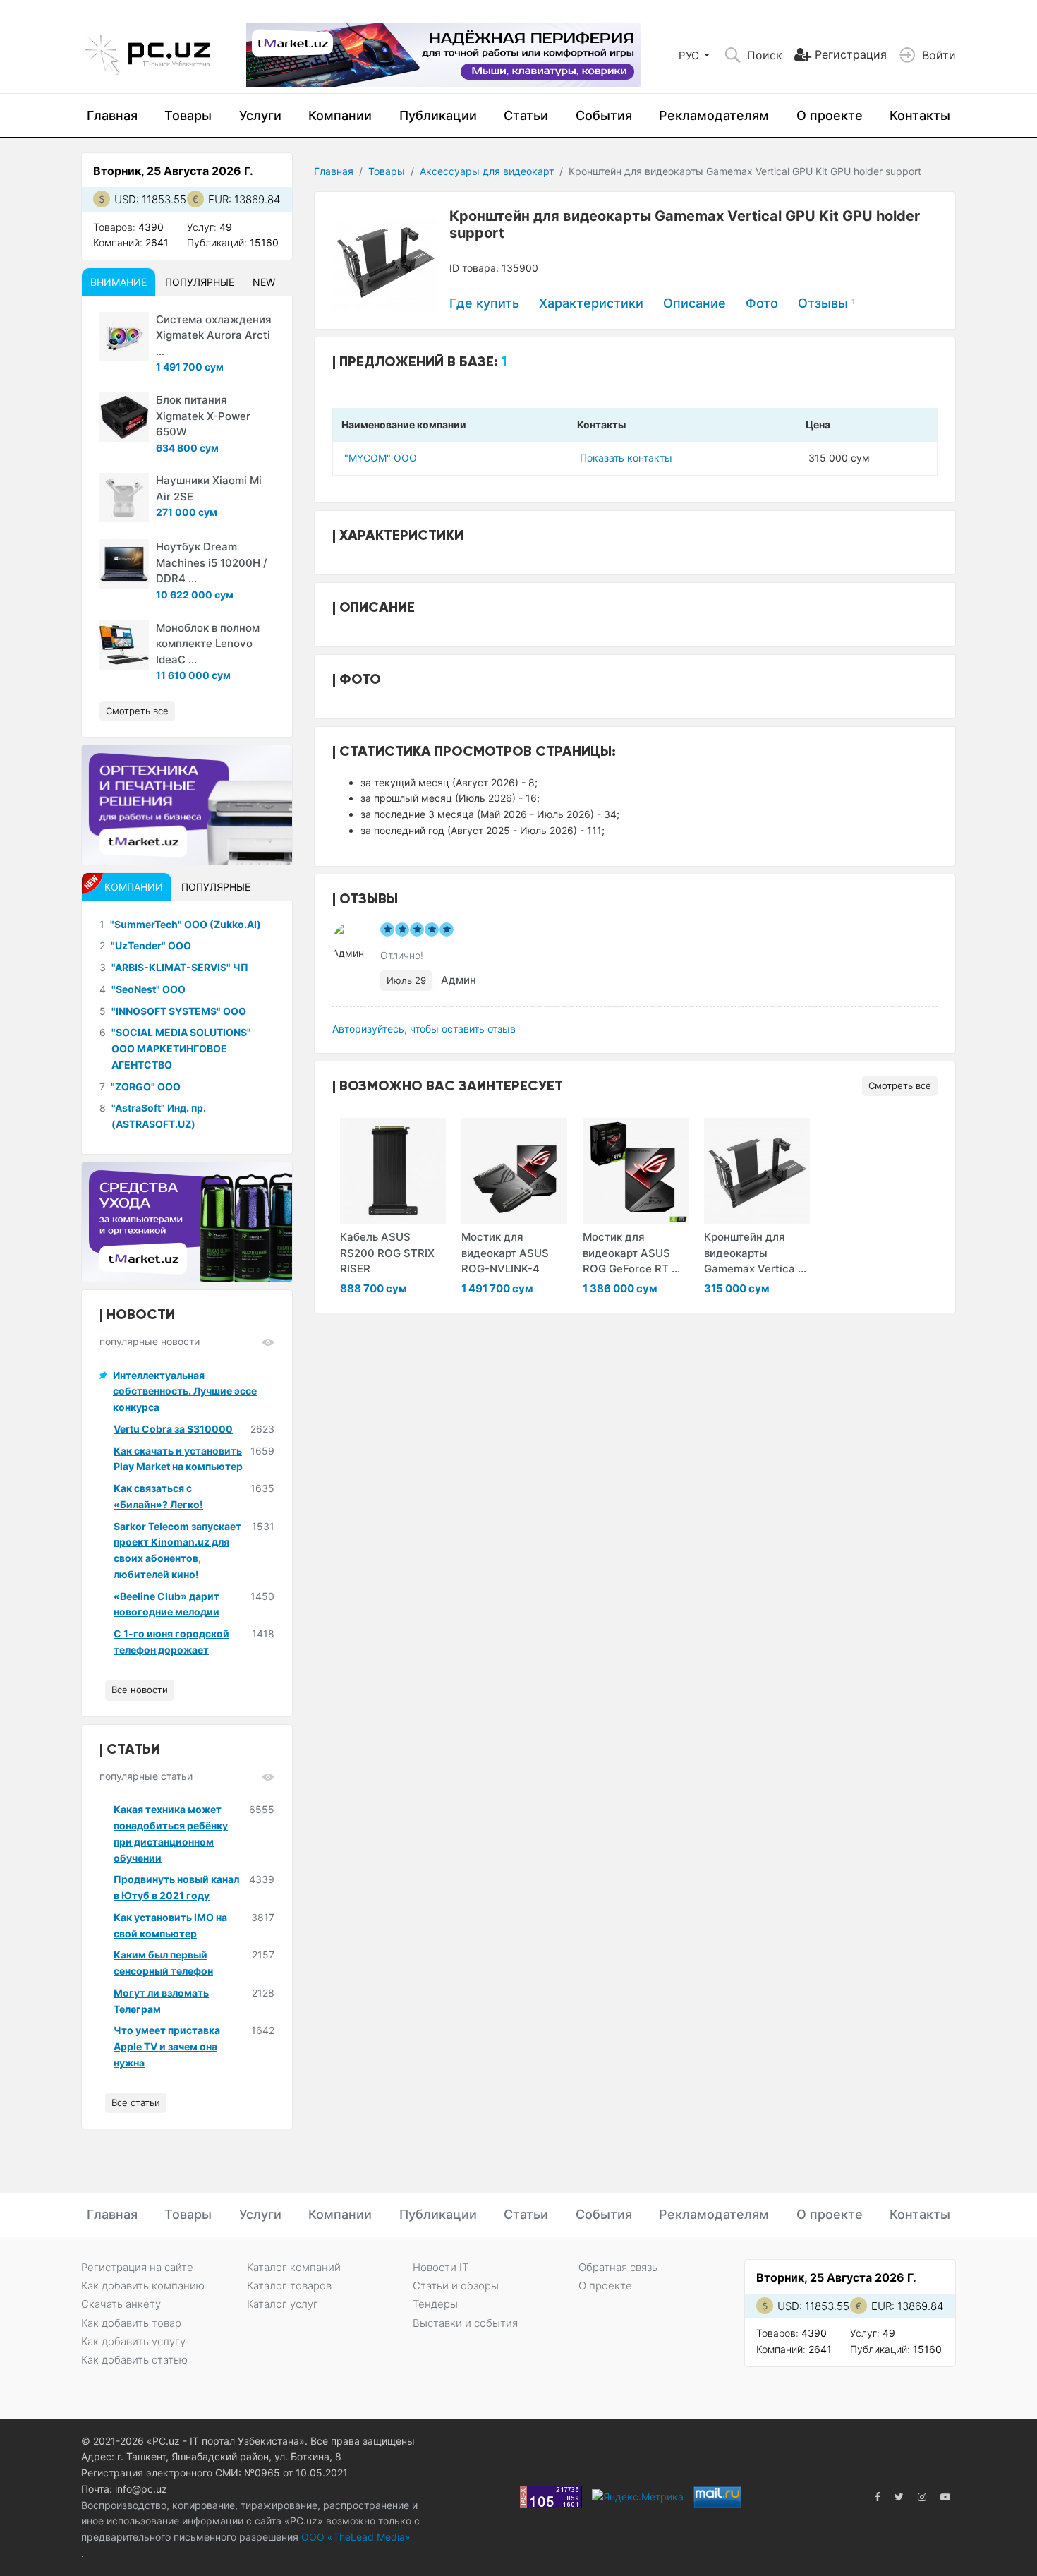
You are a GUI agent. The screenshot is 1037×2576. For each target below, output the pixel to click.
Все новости (140, 1690)
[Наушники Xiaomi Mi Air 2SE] (124, 498)
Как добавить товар (131, 2323)
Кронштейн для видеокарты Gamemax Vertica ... (755, 1253)
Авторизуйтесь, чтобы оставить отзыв (424, 1029)
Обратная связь (618, 2267)
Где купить (484, 303)
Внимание (119, 282)
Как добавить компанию (143, 2286)
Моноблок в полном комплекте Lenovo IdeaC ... (208, 644)
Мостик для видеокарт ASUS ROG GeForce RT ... (631, 1253)
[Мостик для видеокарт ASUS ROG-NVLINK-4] (514, 1171)
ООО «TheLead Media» (354, 2537)
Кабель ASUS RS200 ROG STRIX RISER (387, 1253)
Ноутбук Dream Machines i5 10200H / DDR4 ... (212, 562)
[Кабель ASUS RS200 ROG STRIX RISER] (393, 1171)
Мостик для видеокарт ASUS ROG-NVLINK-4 (505, 1253)
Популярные (200, 282)
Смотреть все (900, 1085)
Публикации (438, 115)
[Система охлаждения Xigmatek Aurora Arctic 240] (124, 337)
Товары (188, 115)
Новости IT (441, 2267)
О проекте (830, 115)
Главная (112, 115)
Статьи (526, 115)
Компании (340, 115)
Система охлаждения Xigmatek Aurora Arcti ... (214, 335)
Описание (695, 303)
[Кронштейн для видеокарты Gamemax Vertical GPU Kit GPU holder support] (757, 1171)
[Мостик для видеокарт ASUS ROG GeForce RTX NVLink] (636, 1171)
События (604, 115)
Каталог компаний (294, 2267)
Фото (762, 303)
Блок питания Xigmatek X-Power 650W (203, 416)
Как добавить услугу (133, 2341)
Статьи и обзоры (456, 2286)
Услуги (260, 115)
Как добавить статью (134, 2360)
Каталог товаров (289, 2286)
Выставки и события (465, 2323)
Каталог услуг (283, 2304)
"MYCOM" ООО (381, 458)
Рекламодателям (714, 115)
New (264, 282)
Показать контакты (626, 458)
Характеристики (591, 303)
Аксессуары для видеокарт (487, 171)
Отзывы (826, 303)
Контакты (920, 115)
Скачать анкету (121, 2304)
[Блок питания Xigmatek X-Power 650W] (124, 417)
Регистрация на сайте (137, 2267)
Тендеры (435, 2304)
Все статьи (136, 2102)
